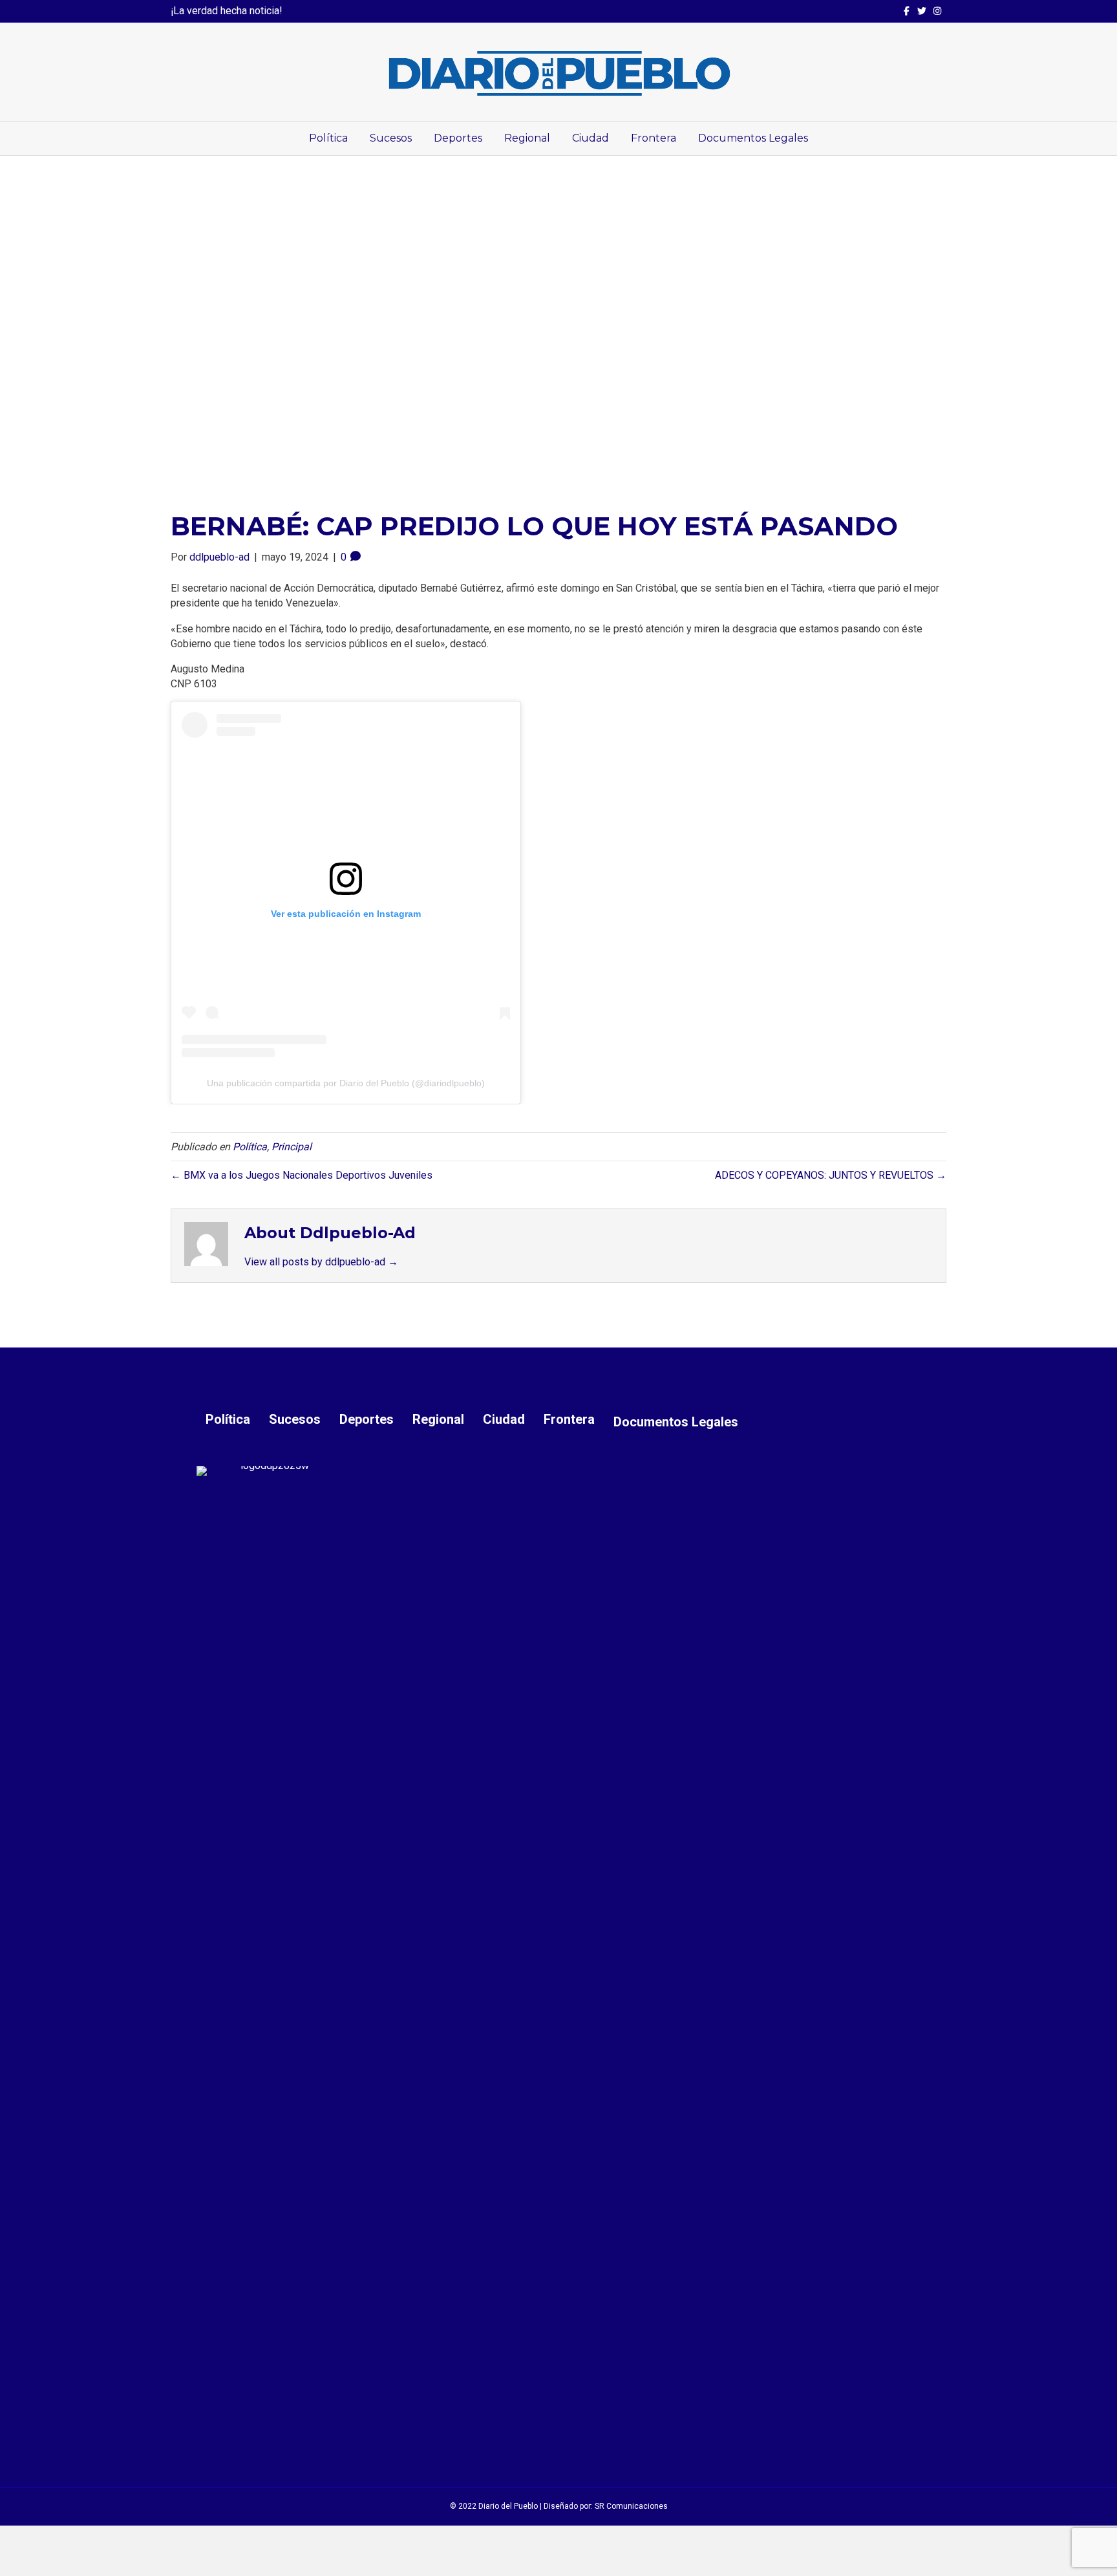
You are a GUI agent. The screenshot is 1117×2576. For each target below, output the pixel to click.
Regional (527, 138)
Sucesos (391, 138)
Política (328, 138)
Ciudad (590, 138)
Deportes (458, 138)
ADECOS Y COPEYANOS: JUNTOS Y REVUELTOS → (831, 1175)
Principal (292, 1147)
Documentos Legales (753, 138)
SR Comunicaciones (631, 2506)
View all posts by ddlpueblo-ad (321, 1262)
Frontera (654, 138)
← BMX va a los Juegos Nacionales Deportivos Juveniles (302, 1175)
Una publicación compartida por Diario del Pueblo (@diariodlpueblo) (346, 1083)
